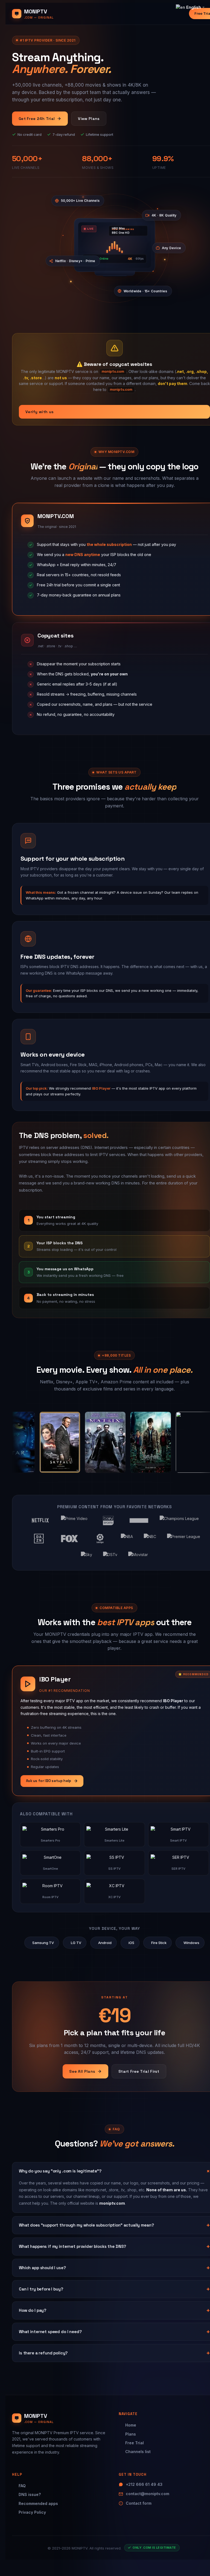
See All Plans (82, 2071)
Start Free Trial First (139, 2071)
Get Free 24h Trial (37, 119)
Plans (131, 2434)
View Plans (89, 119)
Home (131, 2425)
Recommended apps (38, 2503)
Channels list (138, 2452)
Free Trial (135, 2443)
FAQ (22, 2486)
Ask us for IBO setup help (49, 1781)
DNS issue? (30, 2494)
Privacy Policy (32, 2512)
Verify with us (40, 412)
